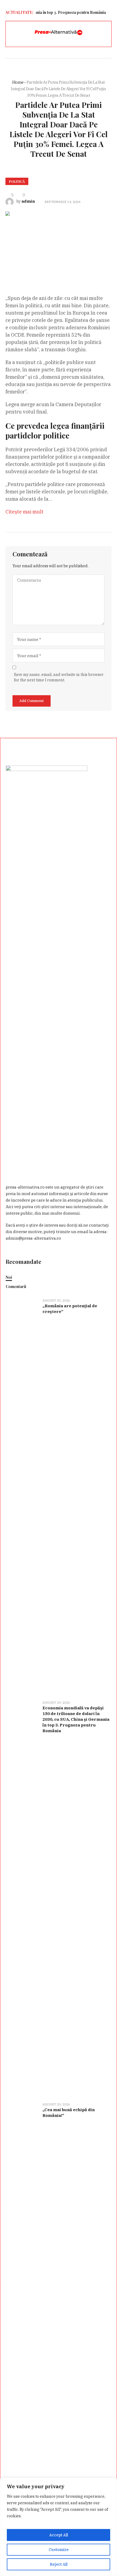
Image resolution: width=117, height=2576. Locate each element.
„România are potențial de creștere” (70, 1309)
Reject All (59, 2564)
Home (18, 82)
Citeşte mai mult (24, 512)
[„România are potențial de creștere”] (22, 1496)
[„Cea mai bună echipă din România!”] (22, 2300)
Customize (59, 2550)
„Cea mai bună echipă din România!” (69, 2113)
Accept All (59, 2535)
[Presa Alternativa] (59, 33)
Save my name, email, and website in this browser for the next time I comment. (59, 677)
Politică (17, 181)
